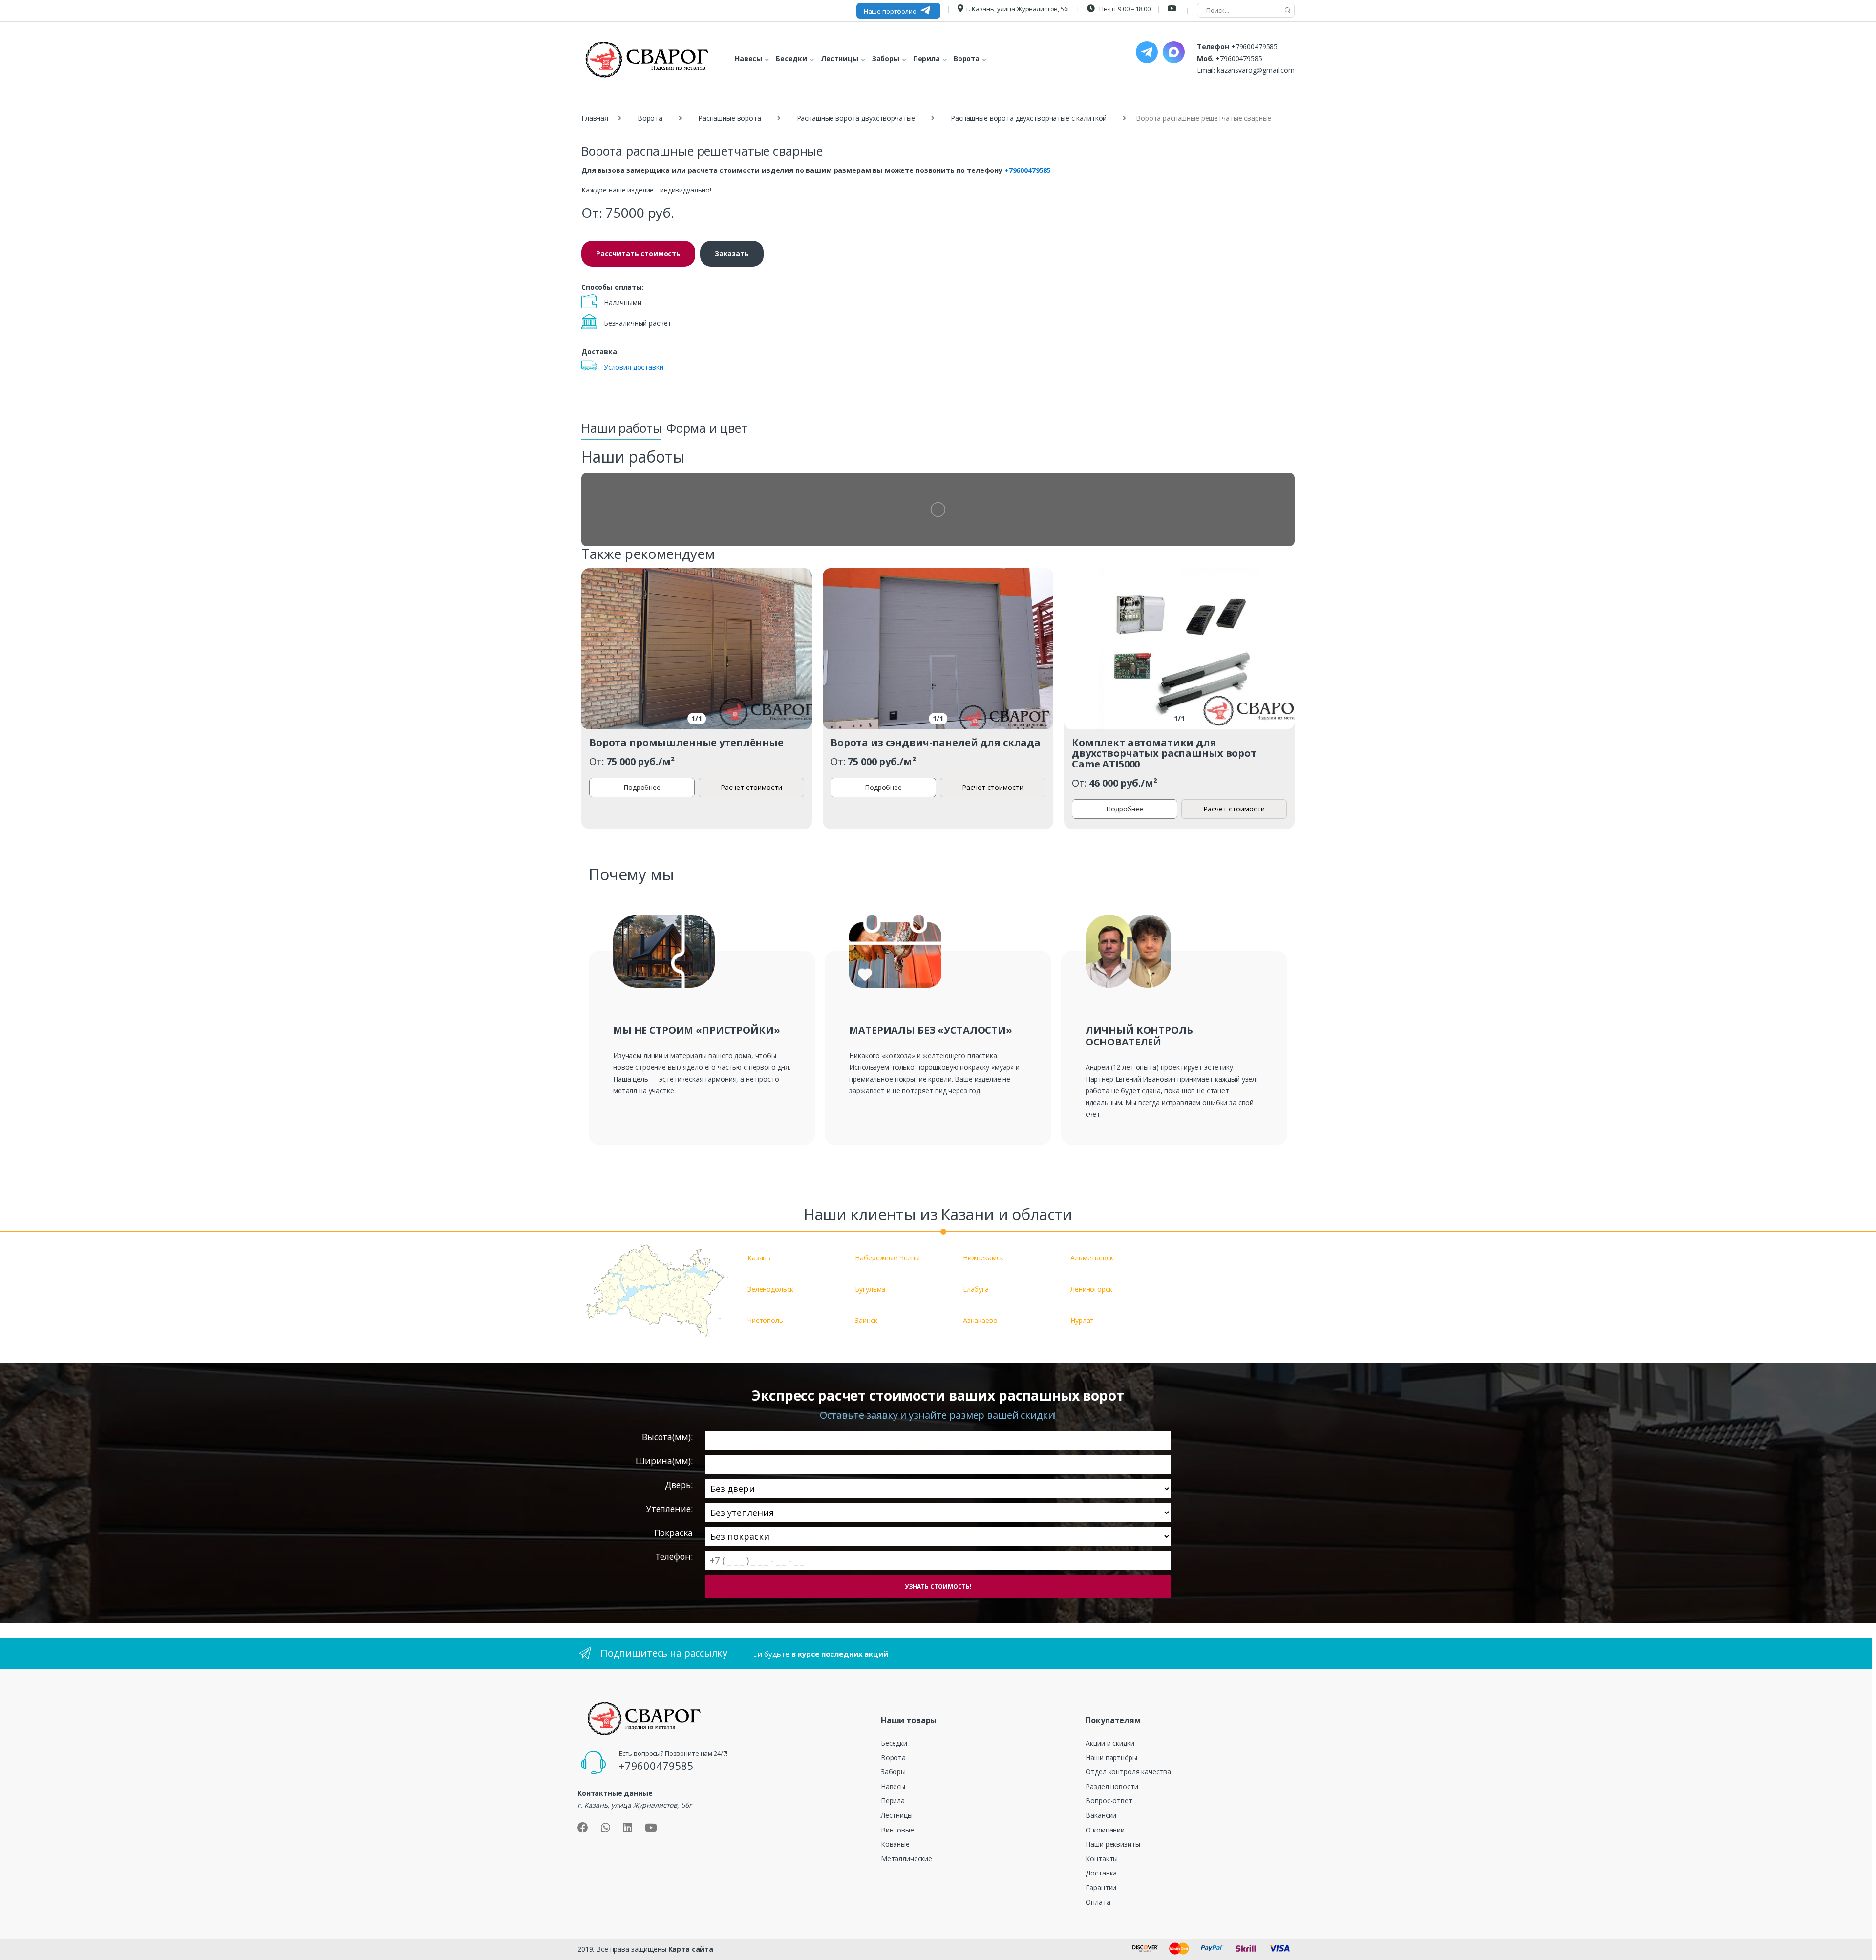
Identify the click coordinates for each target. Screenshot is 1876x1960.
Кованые (895, 1844)
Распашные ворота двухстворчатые (856, 118)
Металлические (906, 1859)
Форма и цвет (707, 428)
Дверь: (679, 1485)
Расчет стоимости (751, 787)
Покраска (673, 1533)
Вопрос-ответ (1109, 1800)
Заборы (893, 1772)
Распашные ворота (730, 118)
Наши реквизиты (1113, 1844)
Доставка (1101, 1873)
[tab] (621, 431)
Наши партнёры (1111, 1758)
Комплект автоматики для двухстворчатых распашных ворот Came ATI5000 (1164, 753)
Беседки (894, 1743)
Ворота (650, 118)
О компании (1105, 1830)
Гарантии (1101, 1887)
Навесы (893, 1786)
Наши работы (621, 428)
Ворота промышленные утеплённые (686, 742)
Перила (893, 1800)
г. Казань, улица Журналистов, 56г (1018, 9)
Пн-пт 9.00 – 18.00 (1124, 9)
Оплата (1098, 1902)
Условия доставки (634, 367)
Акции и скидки (1110, 1743)
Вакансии (1101, 1815)
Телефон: (674, 1557)
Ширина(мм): (664, 1461)
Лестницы (897, 1815)
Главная (595, 118)
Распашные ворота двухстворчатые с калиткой (1029, 118)
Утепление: (669, 1509)
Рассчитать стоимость (638, 253)
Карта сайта (691, 1949)
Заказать (732, 253)
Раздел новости (1112, 1786)
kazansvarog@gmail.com (1256, 70)
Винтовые (897, 1830)
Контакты (1102, 1859)
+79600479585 (1254, 47)
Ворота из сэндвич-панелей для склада (936, 742)
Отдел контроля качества (1128, 1772)
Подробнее (642, 787)
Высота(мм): (667, 1437)
